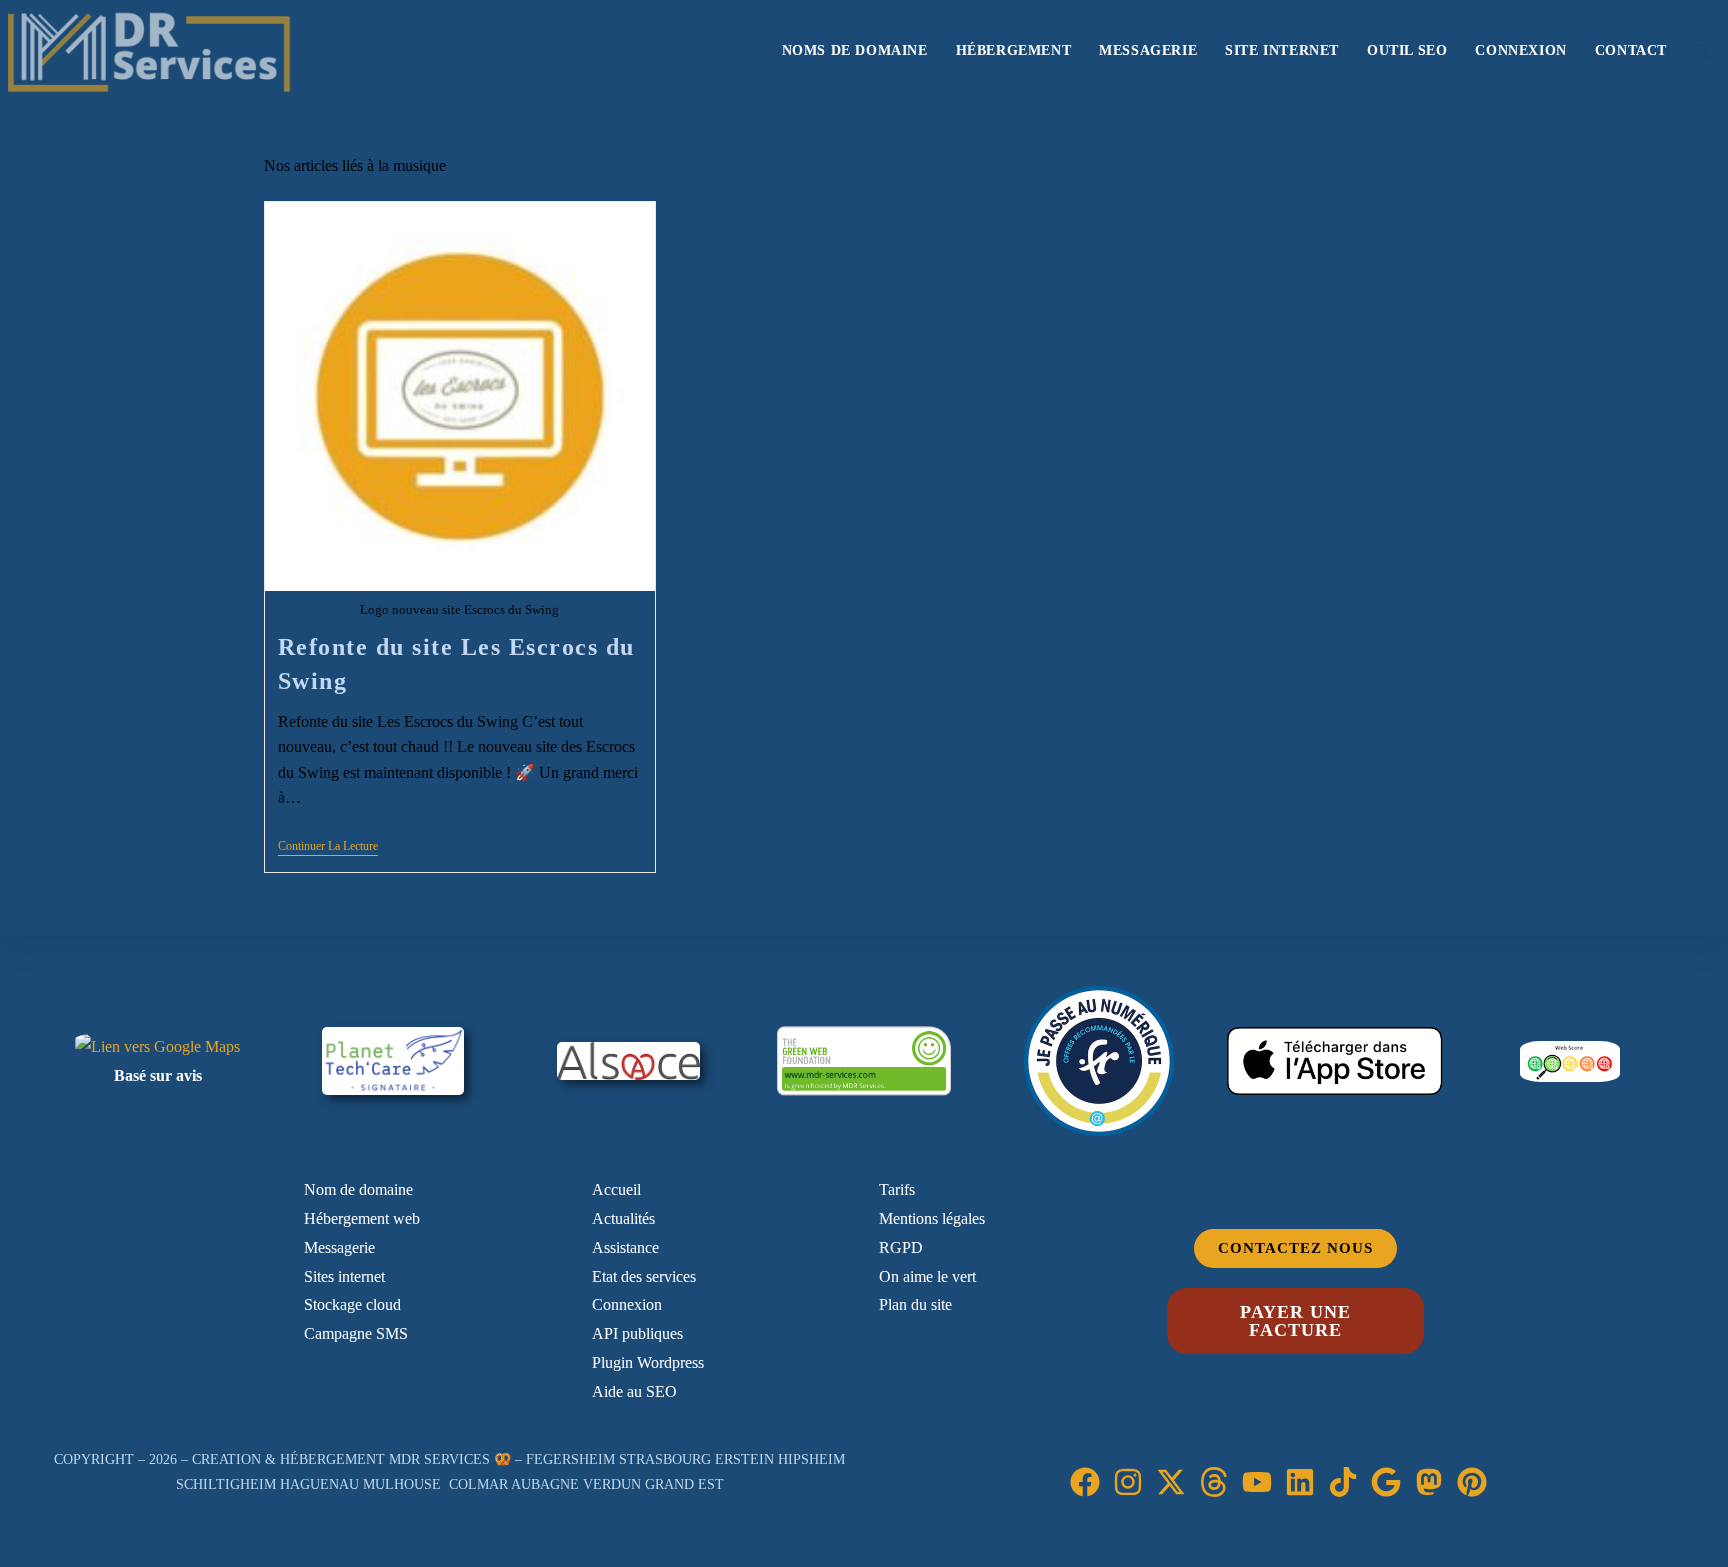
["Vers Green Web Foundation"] (863, 1061)
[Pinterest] (1472, 1482)
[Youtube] (1257, 1482)
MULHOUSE (402, 1484)
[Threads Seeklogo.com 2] (1214, 1482)
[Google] (1386, 1482)
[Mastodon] (1429, 1482)
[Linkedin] (1300, 1482)
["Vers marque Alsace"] (628, 1061)
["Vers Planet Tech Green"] (392, 1061)
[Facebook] (1085, 1482)
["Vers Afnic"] (1099, 1061)
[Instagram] (1128, 1482)
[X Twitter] (1171, 1482)
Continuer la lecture (328, 846)
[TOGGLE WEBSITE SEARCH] (1702, 51)
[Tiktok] (1343, 1482)
